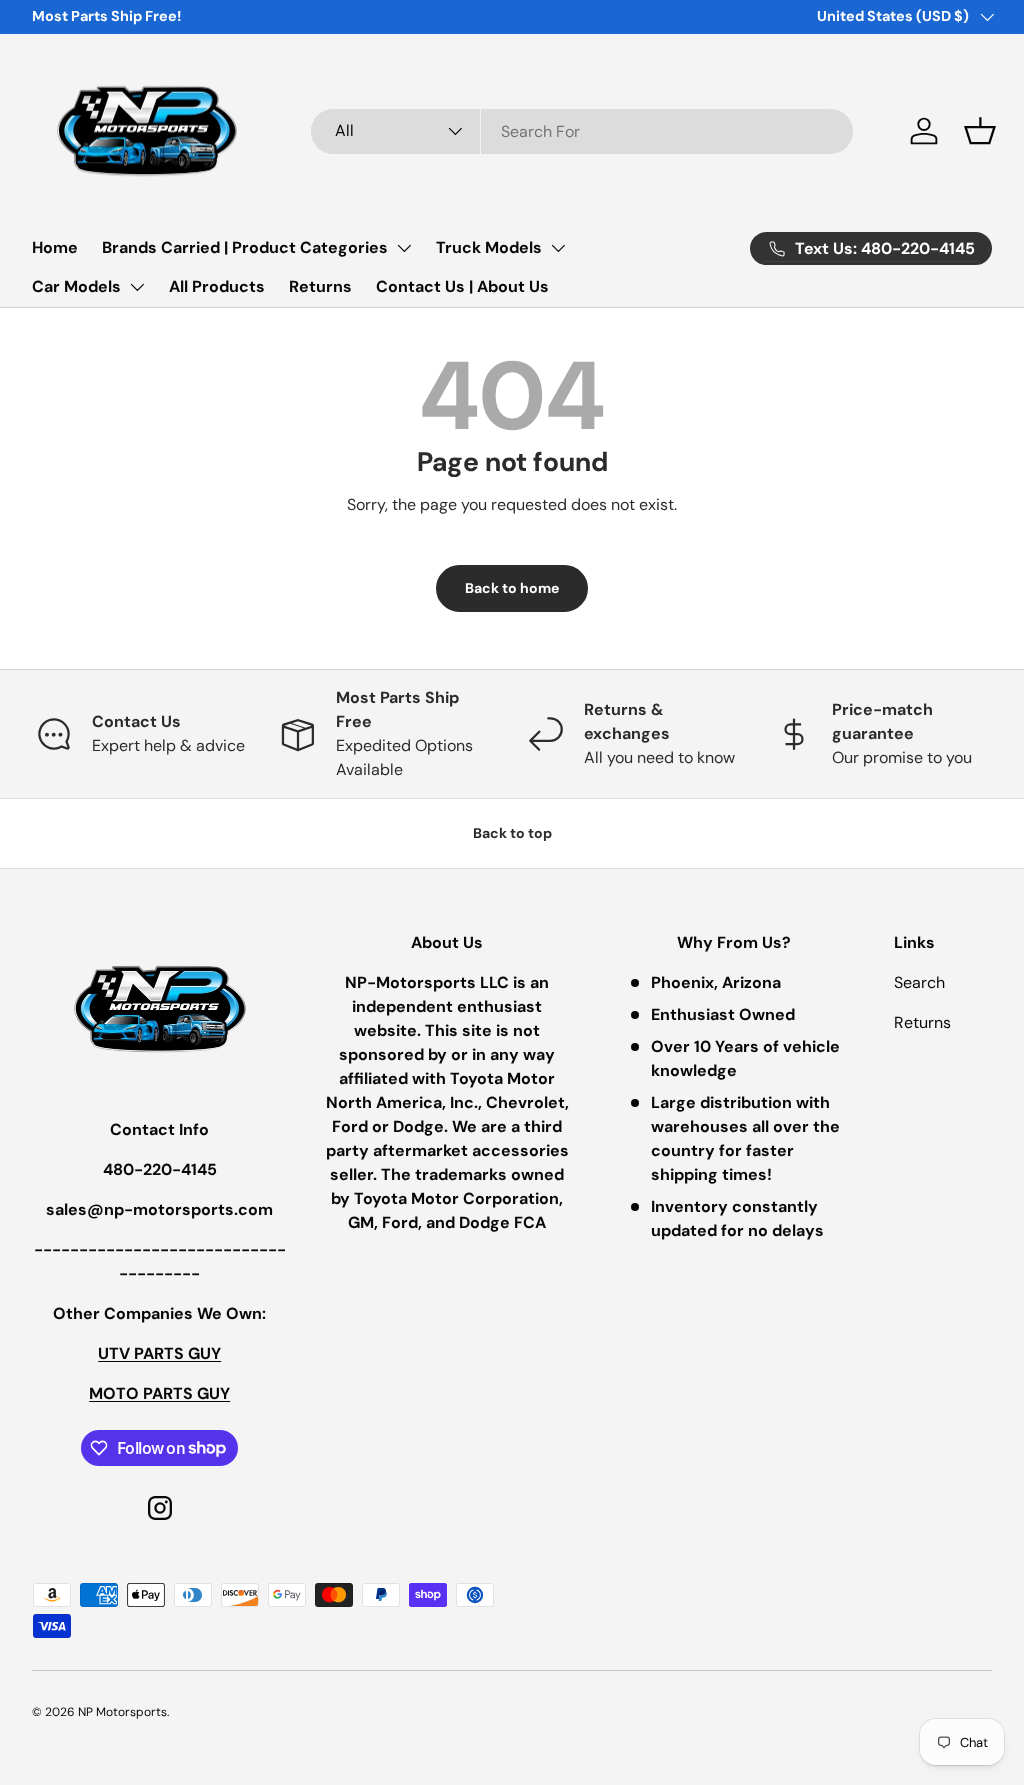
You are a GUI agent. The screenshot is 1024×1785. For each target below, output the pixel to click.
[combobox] (582, 131)
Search (919, 982)
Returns (320, 286)
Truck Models (489, 247)
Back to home (512, 588)
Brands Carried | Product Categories (245, 247)
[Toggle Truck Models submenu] (558, 248)
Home (55, 247)
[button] (980, 131)
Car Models (76, 286)
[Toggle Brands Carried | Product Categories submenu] (404, 248)
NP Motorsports (122, 1712)
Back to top (512, 833)
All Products (217, 286)
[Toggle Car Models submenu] (137, 287)
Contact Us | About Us (462, 286)
